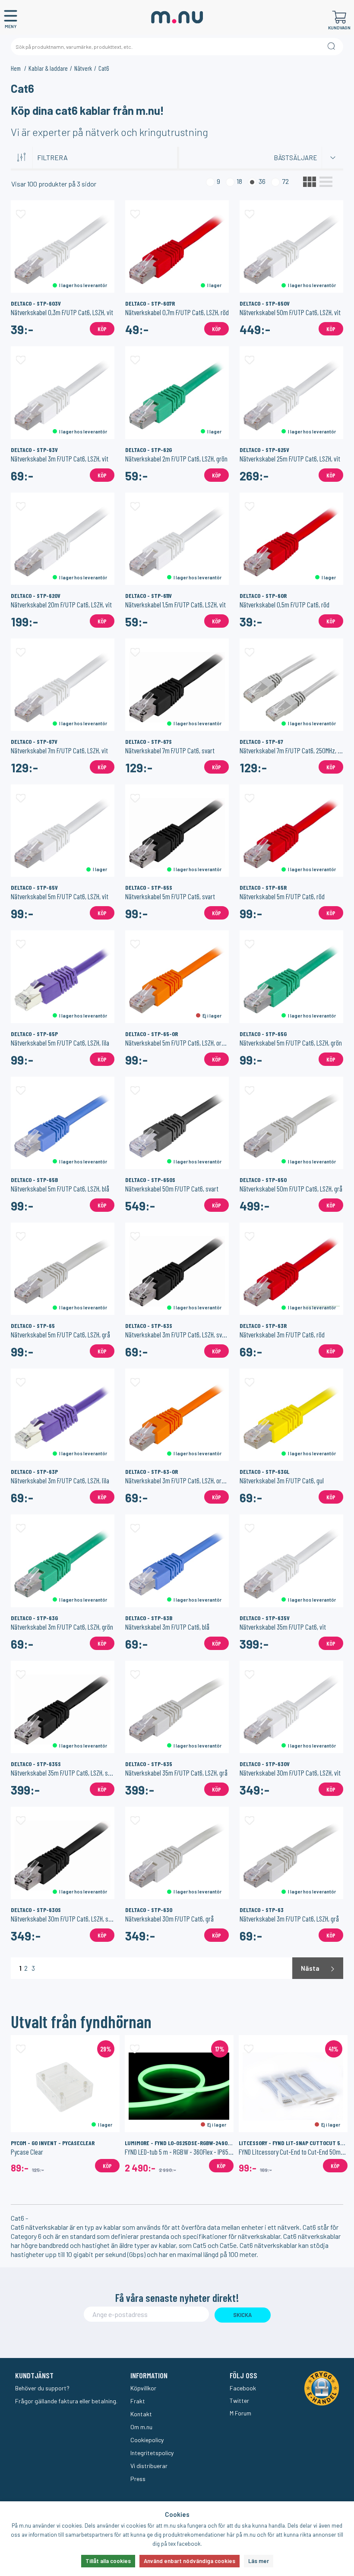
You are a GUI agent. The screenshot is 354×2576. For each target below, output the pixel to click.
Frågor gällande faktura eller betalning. (66, 2401)
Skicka (242, 2315)
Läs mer (259, 2561)
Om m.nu (141, 2427)
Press (138, 2479)
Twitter (239, 2401)
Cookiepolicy (147, 2440)
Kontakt (141, 2414)
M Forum (240, 2413)
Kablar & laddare (48, 68)
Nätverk (83, 68)
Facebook (243, 2388)
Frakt (138, 2401)
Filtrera (52, 157)
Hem (16, 68)
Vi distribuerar (149, 2466)
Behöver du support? (42, 2388)
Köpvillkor (143, 2388)
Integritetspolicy (152, 2453)
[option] (65, 2104)
